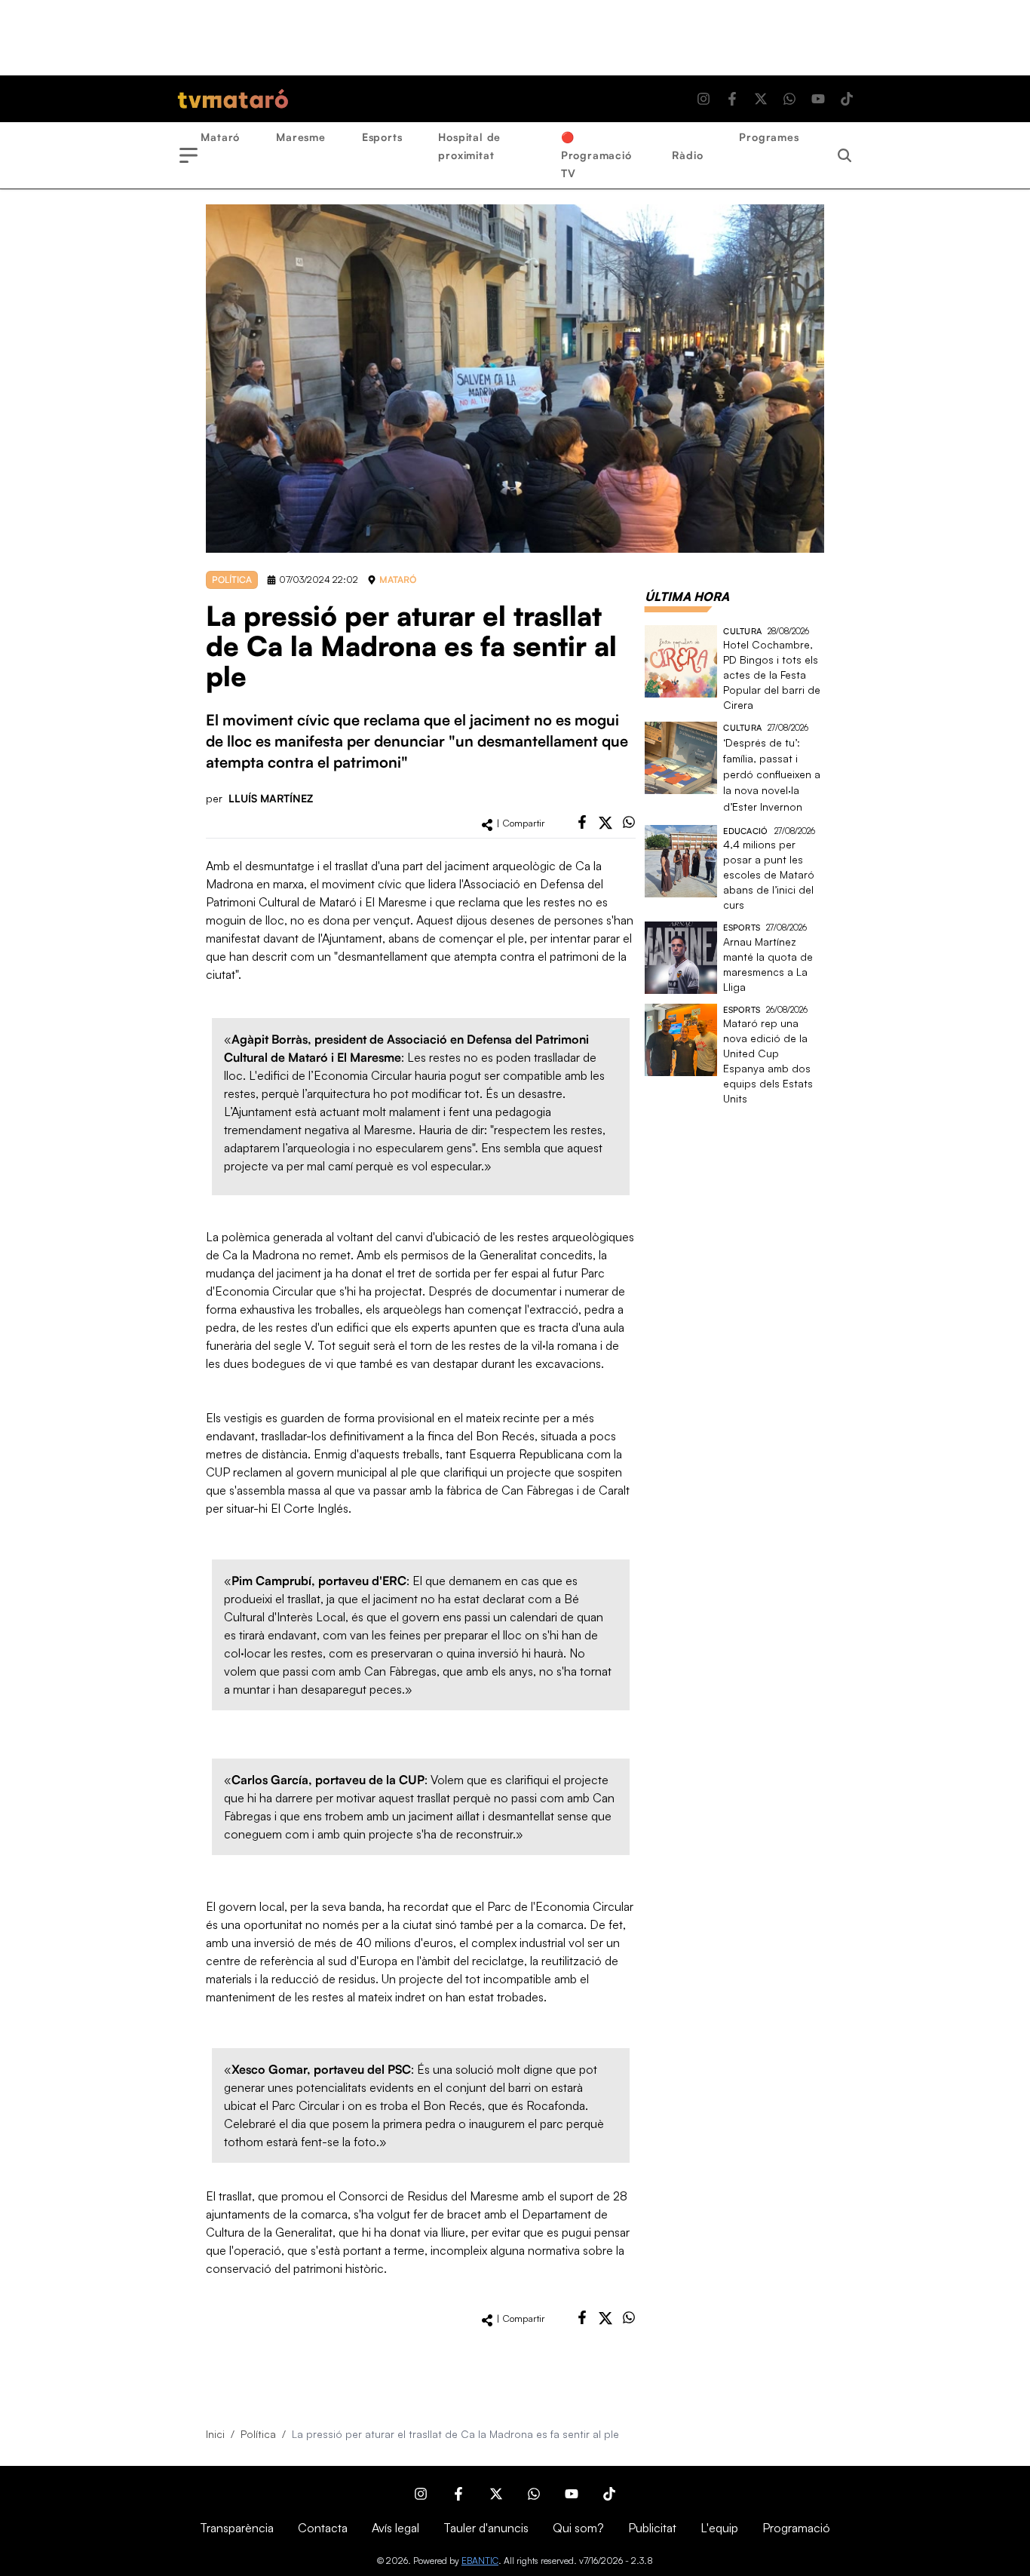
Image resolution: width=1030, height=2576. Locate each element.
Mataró (220, 137)
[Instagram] (704, 99)
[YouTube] (818, 99)
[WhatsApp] (789, 99)
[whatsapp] (629, 822)
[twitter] (605, 823)
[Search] (845, 155)
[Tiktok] (847, 99)
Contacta (323, 2528)
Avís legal (395, 2528)
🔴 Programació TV (596, 155)
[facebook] (582, 822)
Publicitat (652, 2528)
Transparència (237, 2528)
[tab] (687, 596)
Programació (796, 2528)
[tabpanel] (734, 866)
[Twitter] (761, 99)
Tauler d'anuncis (486, 2528)
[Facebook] (732, 99)
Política (258, 2434)
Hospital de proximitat (469, 146)
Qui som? (578, 2528)
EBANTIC (480, 2561)
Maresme (301, 137)
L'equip (719, 2528)
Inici (215, 2434)
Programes (769, 137)
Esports (382, 137)
